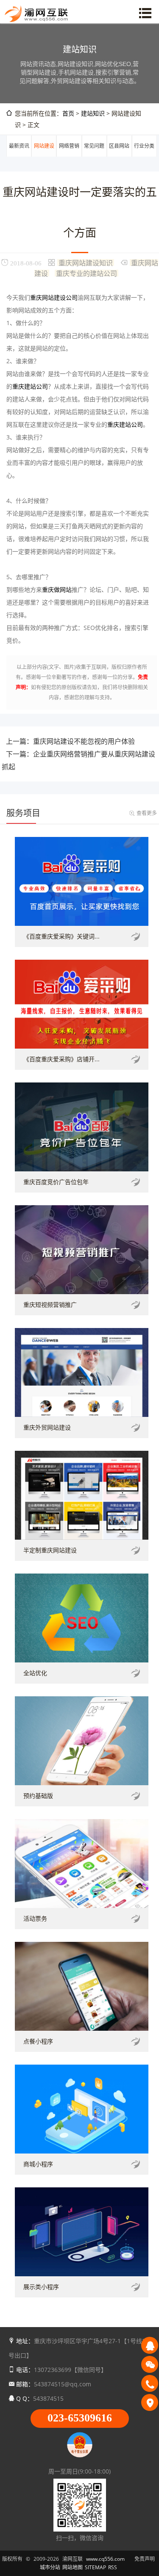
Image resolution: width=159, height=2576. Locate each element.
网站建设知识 (44, 156)
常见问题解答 (94, 156)
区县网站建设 (119, 156)
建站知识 (93, 113)
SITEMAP (95, 2567)
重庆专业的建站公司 (86, 273)
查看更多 (147, 813)
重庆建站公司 (30, 386)
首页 (68, 113)
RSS (113, 2567)
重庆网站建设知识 (86, 262)
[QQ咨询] (150, 2345)
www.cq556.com (105, 2559)
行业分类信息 (144, 156)
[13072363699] (150, 2383)
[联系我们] (150, 2402)
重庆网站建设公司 (54, 297)
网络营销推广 (69, 156)
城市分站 (50, 2567)
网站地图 (73, 2567)
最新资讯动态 (19, 156)
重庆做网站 (57, 589)
